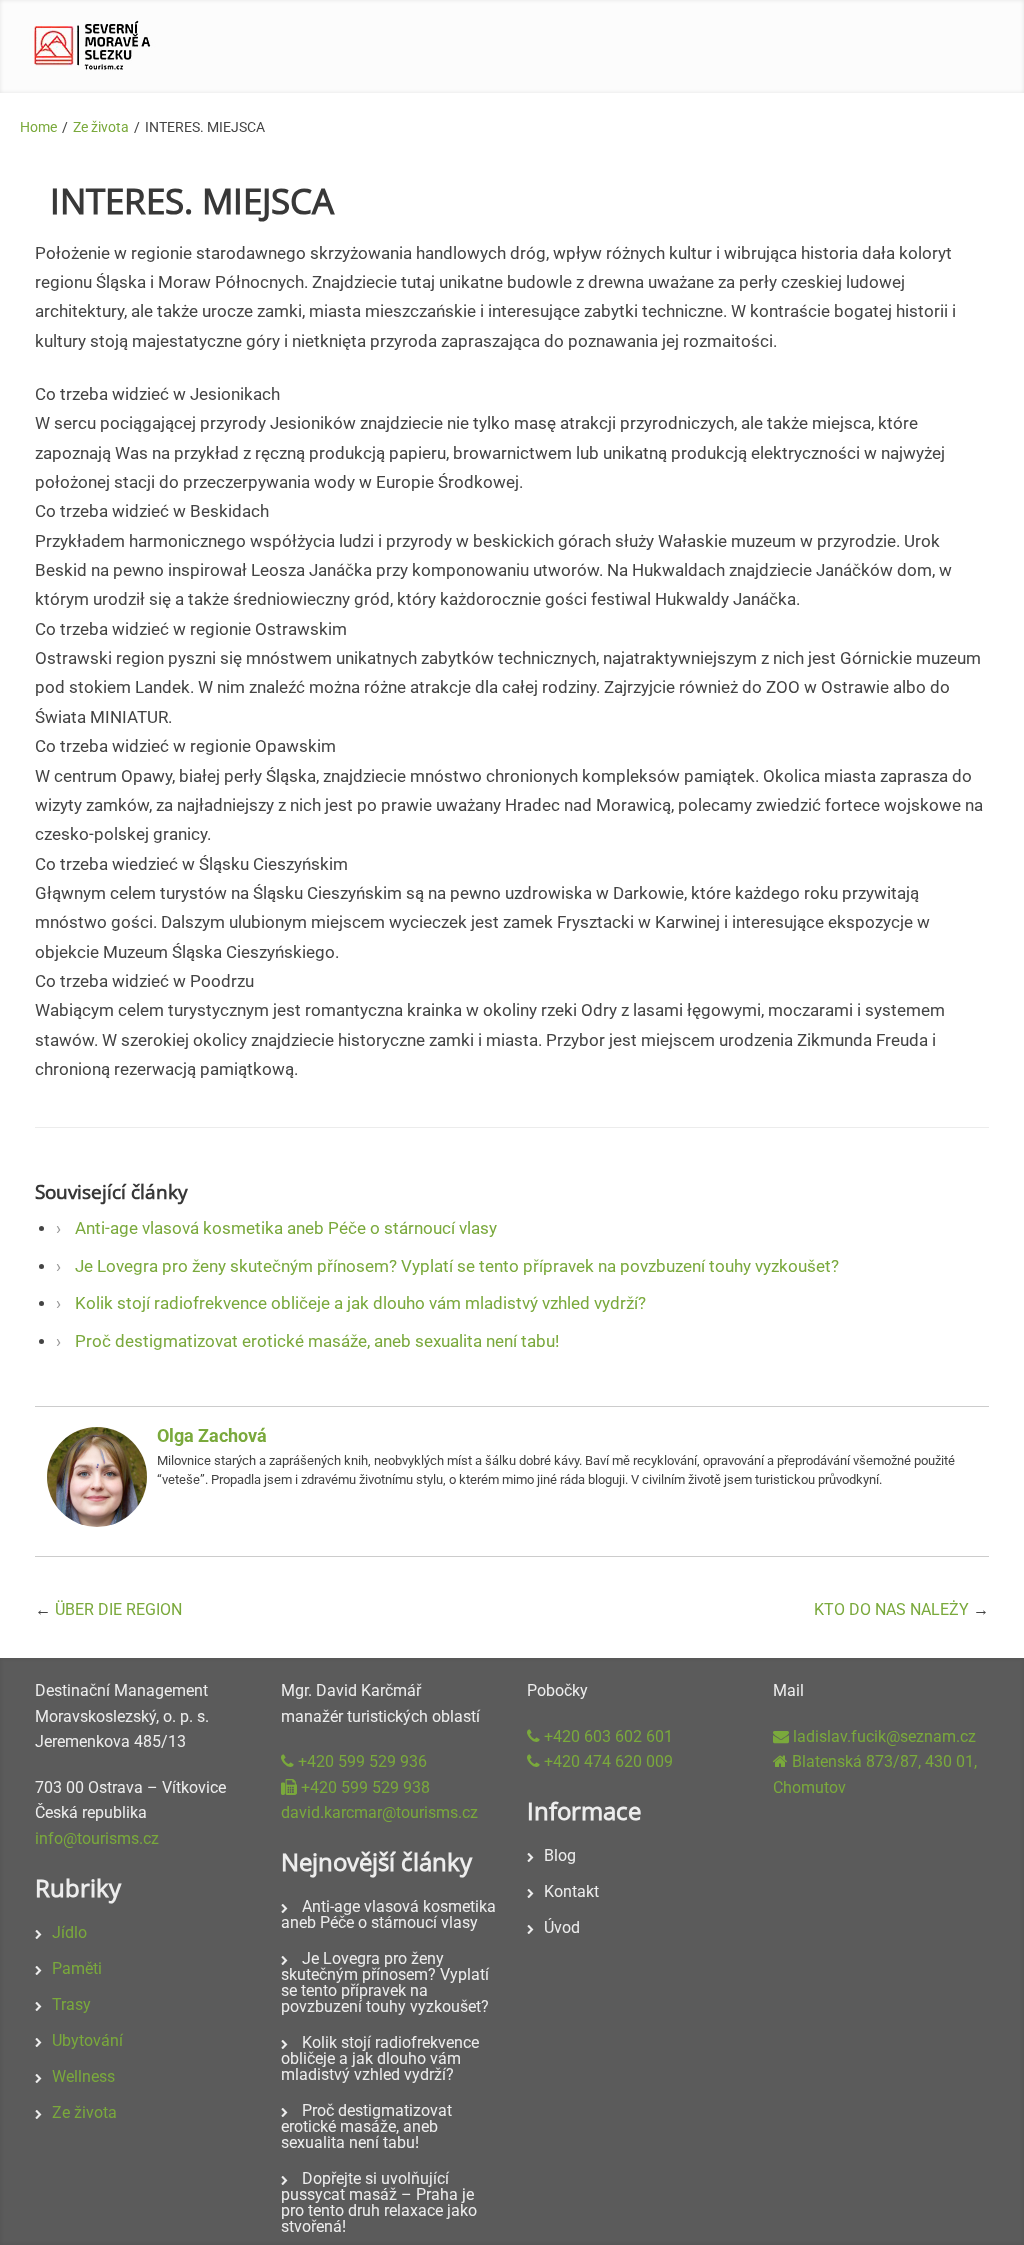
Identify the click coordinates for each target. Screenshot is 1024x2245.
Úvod (562, 1927)
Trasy (71, 2004)
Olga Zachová (212, 1435)
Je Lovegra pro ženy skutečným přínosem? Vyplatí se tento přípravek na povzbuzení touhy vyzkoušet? (457, 1266)
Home (38, 127)
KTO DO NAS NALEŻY (891, 1609)
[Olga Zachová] (97, 1521)
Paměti (77, 1968)
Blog (560, 1855)
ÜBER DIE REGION (118, 1609)
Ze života (101, 127)
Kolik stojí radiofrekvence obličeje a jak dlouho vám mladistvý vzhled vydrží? (360, 1303)
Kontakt (571, 1891)
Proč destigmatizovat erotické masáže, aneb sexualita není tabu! (317, 1341)
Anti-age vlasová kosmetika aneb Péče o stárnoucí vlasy (286, 1228)
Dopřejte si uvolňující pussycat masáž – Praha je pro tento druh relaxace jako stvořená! (379, 2202)
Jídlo (69, 1932)
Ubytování (87, 2040)
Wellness (83, 2076)
